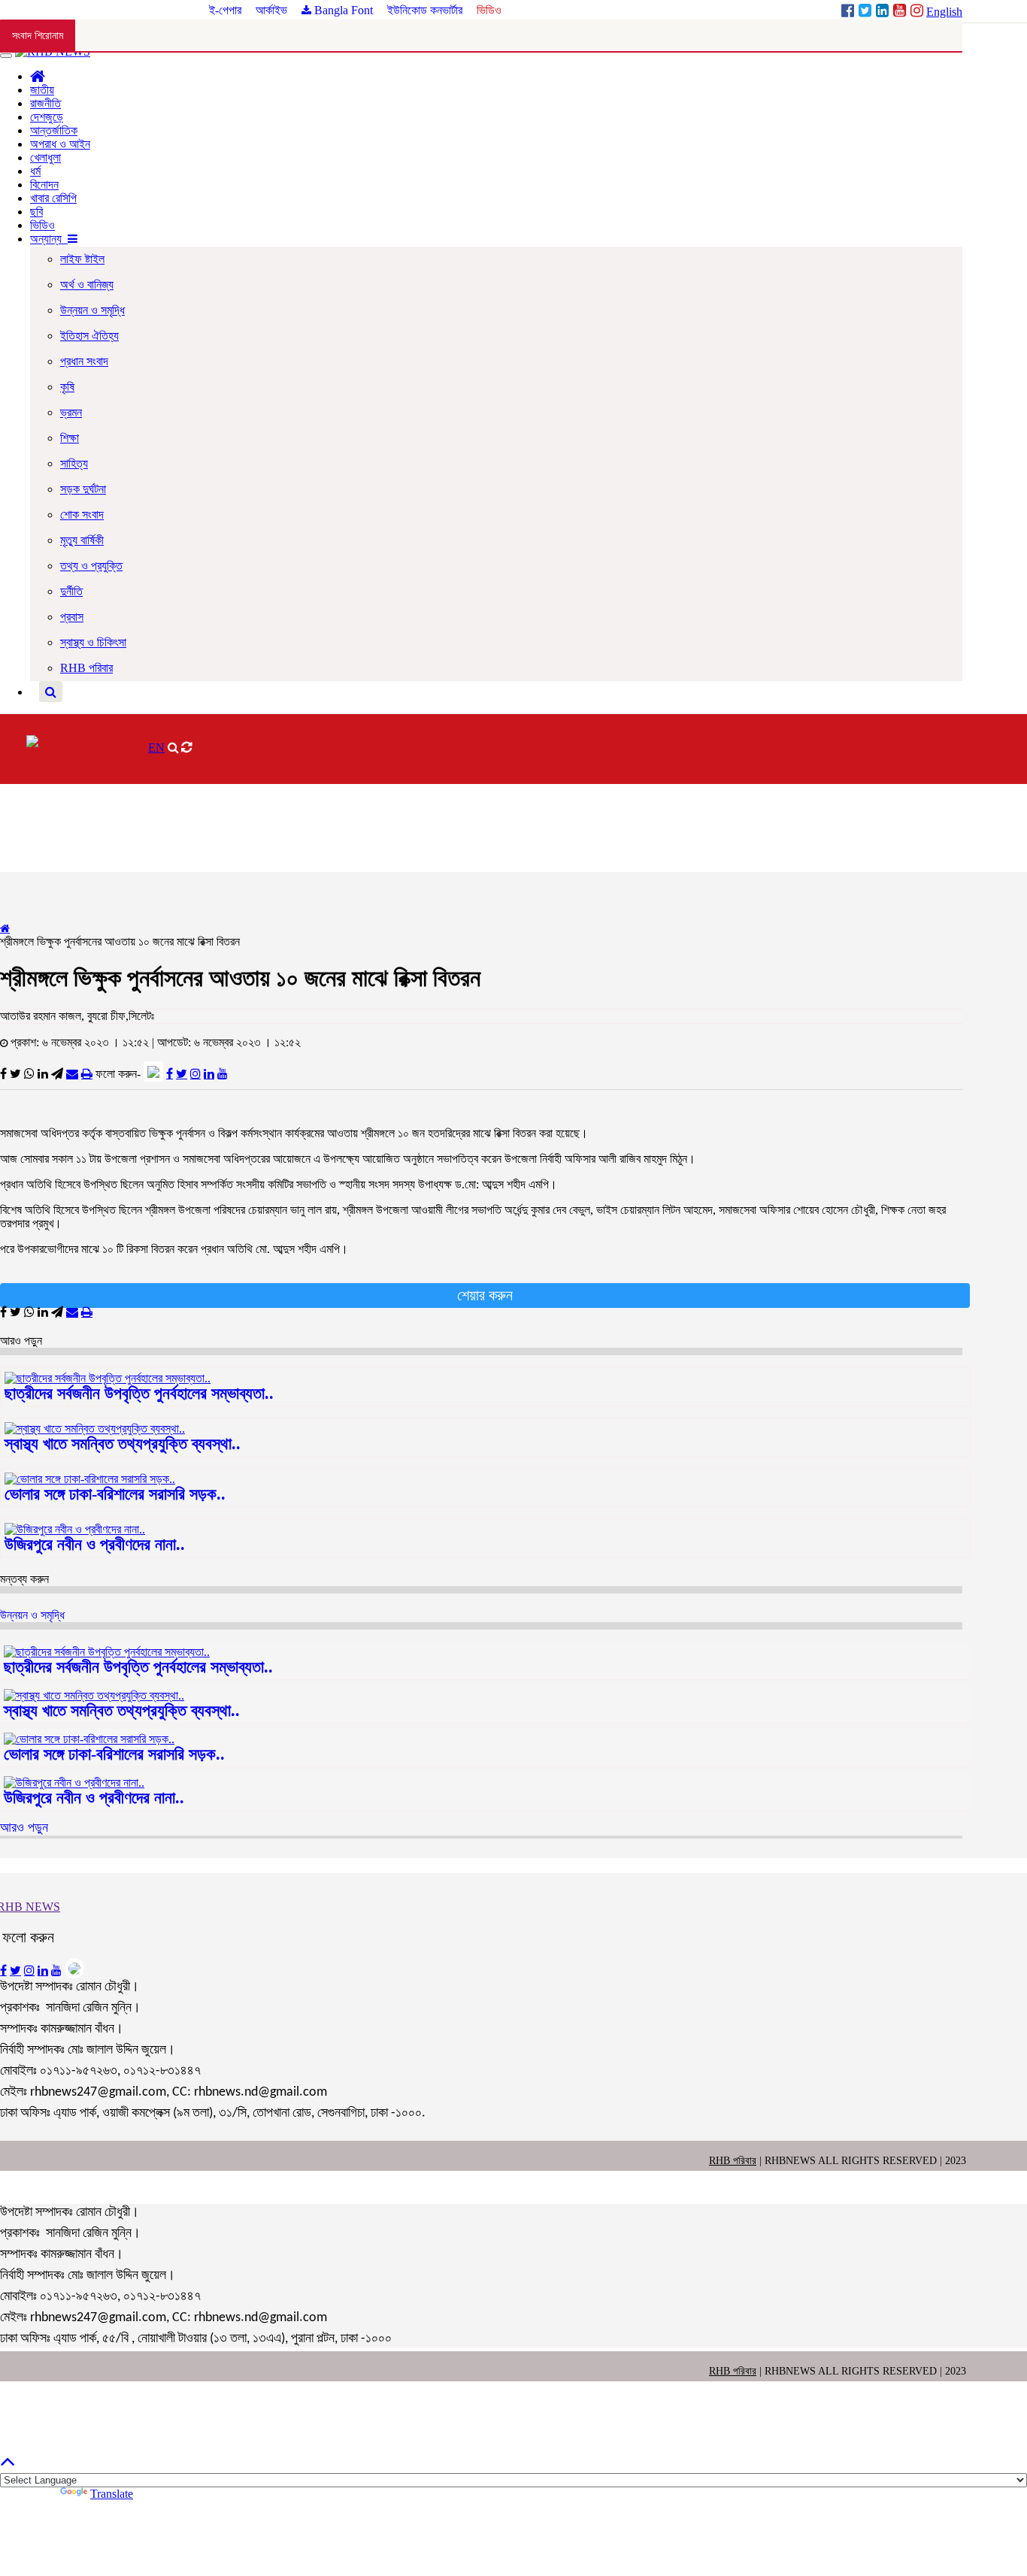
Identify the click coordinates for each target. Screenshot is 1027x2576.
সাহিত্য (74, 463)
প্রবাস (72, 617)
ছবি (36, 212)
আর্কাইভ (273, 10)
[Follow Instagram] (195, 1073)
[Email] (72, 1073)
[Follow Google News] (153, 1072)
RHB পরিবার (86, 668)
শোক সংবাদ (82, 515)
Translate (112, 2494)
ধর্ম (35, 171)
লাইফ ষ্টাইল (82, 259)
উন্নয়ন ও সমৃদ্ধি (92, 310)
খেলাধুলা (45, 157)
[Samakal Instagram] (918, 12)
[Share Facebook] (3, 1073)
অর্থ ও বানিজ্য (87, 285)
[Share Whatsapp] (29, 1073)
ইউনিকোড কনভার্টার (425, 10)
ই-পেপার (227, 10)
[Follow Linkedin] (209, 1073)
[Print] (87, 1073)
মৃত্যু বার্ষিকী (82, 540)
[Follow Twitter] (182, 1073)
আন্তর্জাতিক (54, 130)
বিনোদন (44, 185)
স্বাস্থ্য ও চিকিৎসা (93, 642)
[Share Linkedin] (43, 1073)
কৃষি (67, 387)
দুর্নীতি (71, 591)
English (944, 12)
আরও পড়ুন (24, 1827)
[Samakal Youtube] (901, 12)
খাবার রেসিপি (53, 198)
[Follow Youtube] (223, 1073)
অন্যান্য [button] (49, 239)
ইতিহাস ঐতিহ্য (89, 336)
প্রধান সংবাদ (84, 361)
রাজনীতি (45, 103)
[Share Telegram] (57, 1073)
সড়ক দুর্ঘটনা (83, 489)
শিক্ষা (70, 438)
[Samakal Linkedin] (884, 12)
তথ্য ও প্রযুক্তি (91, 566)
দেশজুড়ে (47, 117)
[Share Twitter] (15, 1073)
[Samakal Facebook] (849, 12)
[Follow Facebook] (170, 1073)
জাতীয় (42, 90)
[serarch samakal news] (51, 692)
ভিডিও (489, 10)
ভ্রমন (71, 412)
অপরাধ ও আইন (60, 144)
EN (156, 748)
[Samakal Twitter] (866, 12)
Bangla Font (342, 10)
